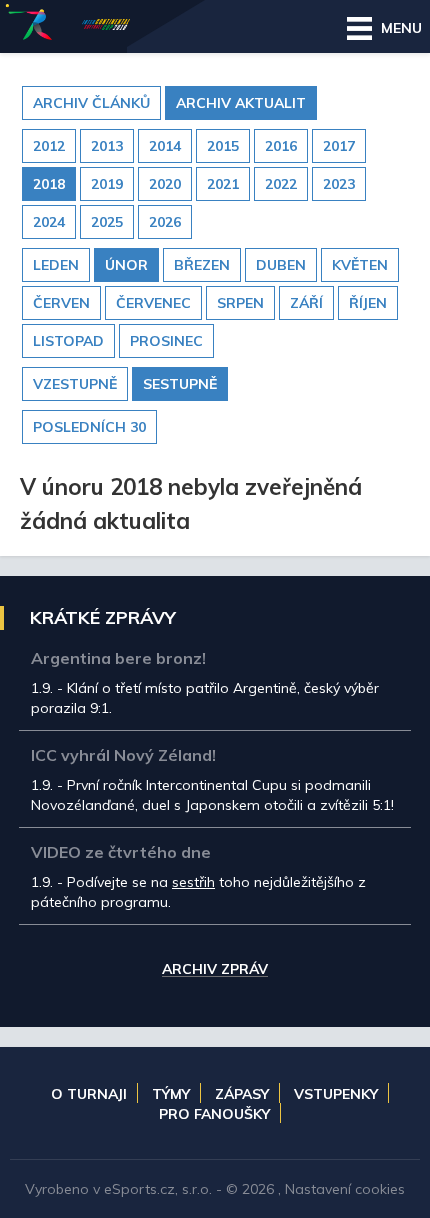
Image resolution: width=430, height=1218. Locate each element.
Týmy (171, 1094)
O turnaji (89, 1094)
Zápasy (242, 1094)
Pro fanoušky (214, 1114)
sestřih (193, 882)
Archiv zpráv (215, 970)
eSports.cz (139, 1189)
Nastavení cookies (345, 1189)
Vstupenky (336, 1094)
